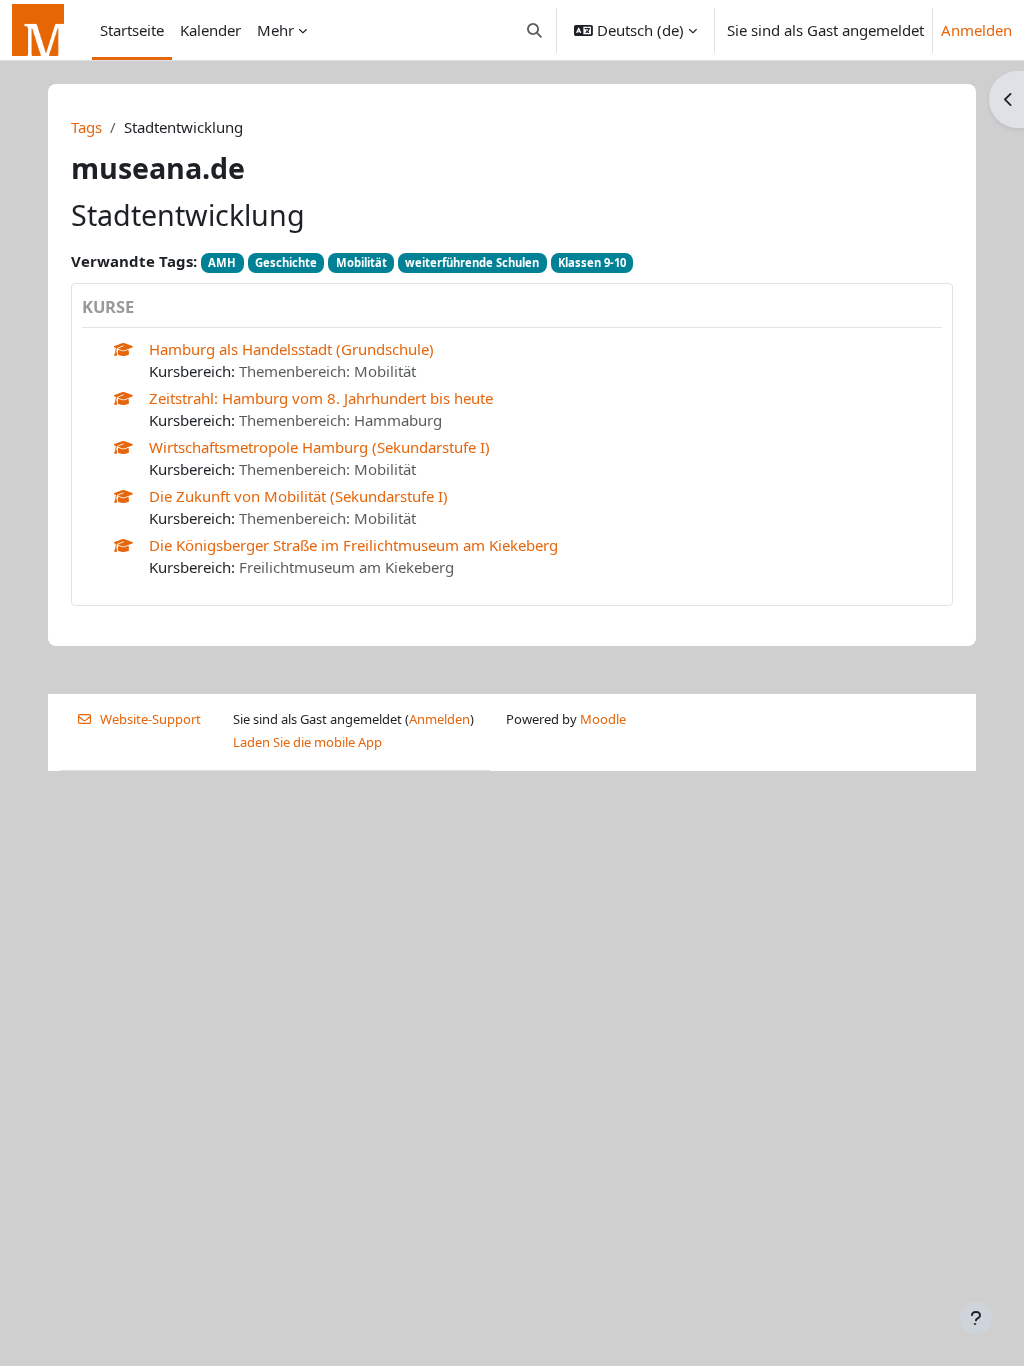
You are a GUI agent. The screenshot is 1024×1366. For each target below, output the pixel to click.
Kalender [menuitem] (210, 30)
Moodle (603, 719)
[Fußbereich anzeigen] (976, 1318)
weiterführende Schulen (472, 262)
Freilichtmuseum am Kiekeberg (346, 567)
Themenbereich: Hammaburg (340, 420)
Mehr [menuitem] (275, 30)
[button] (535, 30)
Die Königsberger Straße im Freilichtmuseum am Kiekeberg (353, 545)
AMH (222, 262)
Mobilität (361, 262)
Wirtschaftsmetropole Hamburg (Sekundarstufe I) (319, 447)
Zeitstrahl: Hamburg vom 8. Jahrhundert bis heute (321, 398)
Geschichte (286, 262)
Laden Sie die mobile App (307, 742)
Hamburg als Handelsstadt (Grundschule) (291, 349)
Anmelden (976, 30)
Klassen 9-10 (592, 262)
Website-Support (150, 719)
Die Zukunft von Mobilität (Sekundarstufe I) (298, 496)
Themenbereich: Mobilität (327, 371)
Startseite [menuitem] (132, 30)
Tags (86, 127)
